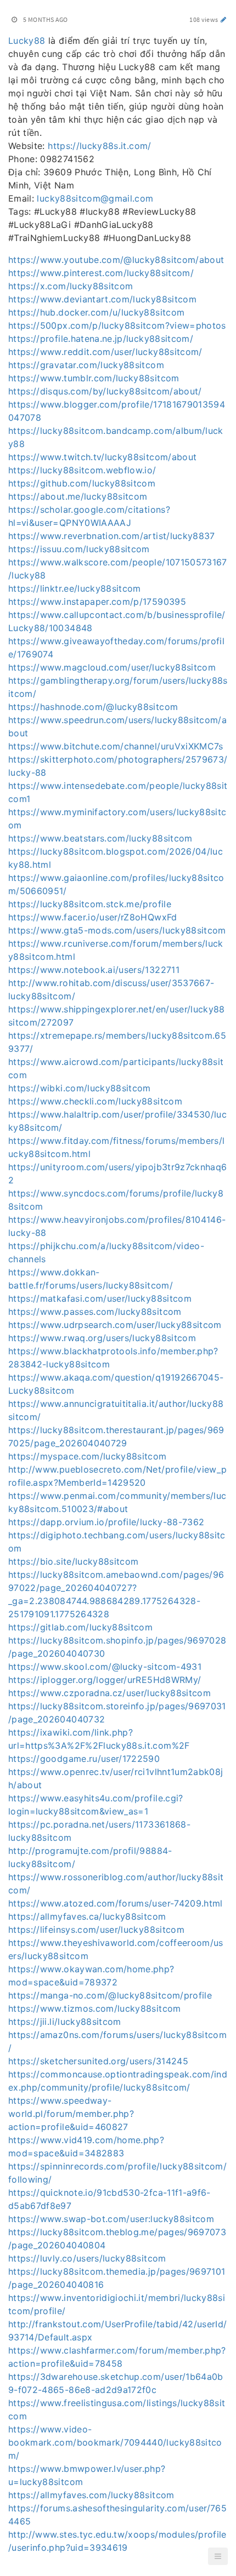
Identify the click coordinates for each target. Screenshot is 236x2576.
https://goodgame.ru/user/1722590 (84, 1759)
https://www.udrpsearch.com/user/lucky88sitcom (115, 1325)
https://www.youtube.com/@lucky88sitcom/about (116, 260)
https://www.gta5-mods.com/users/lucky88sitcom (117, 930)
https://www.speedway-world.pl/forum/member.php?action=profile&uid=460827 (71, 2114)
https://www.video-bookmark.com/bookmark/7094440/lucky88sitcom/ (115, 2442)
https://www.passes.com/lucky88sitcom (95, 1312)
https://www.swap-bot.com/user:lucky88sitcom (111, 2219)
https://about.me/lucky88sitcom (78, 496)
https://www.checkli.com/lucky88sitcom (95, 1101)
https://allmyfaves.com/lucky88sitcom (91, 2495)
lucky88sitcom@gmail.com (95, 198)
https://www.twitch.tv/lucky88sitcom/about (102, 457)
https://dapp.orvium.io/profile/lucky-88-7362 (106, 1522)
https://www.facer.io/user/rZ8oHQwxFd (93, 917)
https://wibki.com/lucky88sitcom (80, 1088)
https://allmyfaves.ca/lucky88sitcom (87, 1916)
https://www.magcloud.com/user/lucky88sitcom (112, 667)
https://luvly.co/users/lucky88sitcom (87, 2258)
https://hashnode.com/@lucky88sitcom (93, 707)
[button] (218, 2556)
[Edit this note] (224, 19)
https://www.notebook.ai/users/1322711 (94, 970)
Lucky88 (27, 41)
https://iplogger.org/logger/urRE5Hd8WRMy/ (105, 1680)
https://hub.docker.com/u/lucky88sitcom (96, 312)
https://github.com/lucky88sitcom (82, 483)
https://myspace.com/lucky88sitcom (88, 1456)
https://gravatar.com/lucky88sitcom (86, 365)
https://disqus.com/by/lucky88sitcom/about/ (105, 391)
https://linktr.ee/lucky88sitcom (75, 588)
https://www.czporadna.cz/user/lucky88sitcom (109, 1693)
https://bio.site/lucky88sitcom (74, 1561)
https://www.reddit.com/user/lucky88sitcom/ (105, 352)
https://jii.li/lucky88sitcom (65, 2022)
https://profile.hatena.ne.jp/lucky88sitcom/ (101, 339)
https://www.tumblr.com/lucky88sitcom (94, 378)
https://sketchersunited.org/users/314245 (98, 2061)
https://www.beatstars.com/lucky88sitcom (100, 838)
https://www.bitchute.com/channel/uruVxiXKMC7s (116, 746)
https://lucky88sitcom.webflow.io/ (82, 470)
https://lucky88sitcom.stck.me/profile (90, 904)
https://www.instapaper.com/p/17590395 (97, 602)
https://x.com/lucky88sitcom (71, 286)
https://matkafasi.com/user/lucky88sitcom (100, 1298)
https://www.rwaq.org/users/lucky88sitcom (102, 1338)
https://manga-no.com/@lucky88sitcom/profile (110, 1995)
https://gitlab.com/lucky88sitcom (80, 1627)
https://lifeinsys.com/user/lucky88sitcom (96, 1930)
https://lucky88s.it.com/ (99, 146)
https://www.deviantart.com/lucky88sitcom (102, 299)
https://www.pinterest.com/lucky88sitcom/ (101, 273)
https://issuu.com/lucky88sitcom (79, 549)
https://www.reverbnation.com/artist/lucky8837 (112, 536)
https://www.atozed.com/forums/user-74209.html (116, 1903)
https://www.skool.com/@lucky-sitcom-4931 (105, 1667)
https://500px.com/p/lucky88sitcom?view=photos (117, 325)
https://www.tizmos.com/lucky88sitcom (95, 2008)
